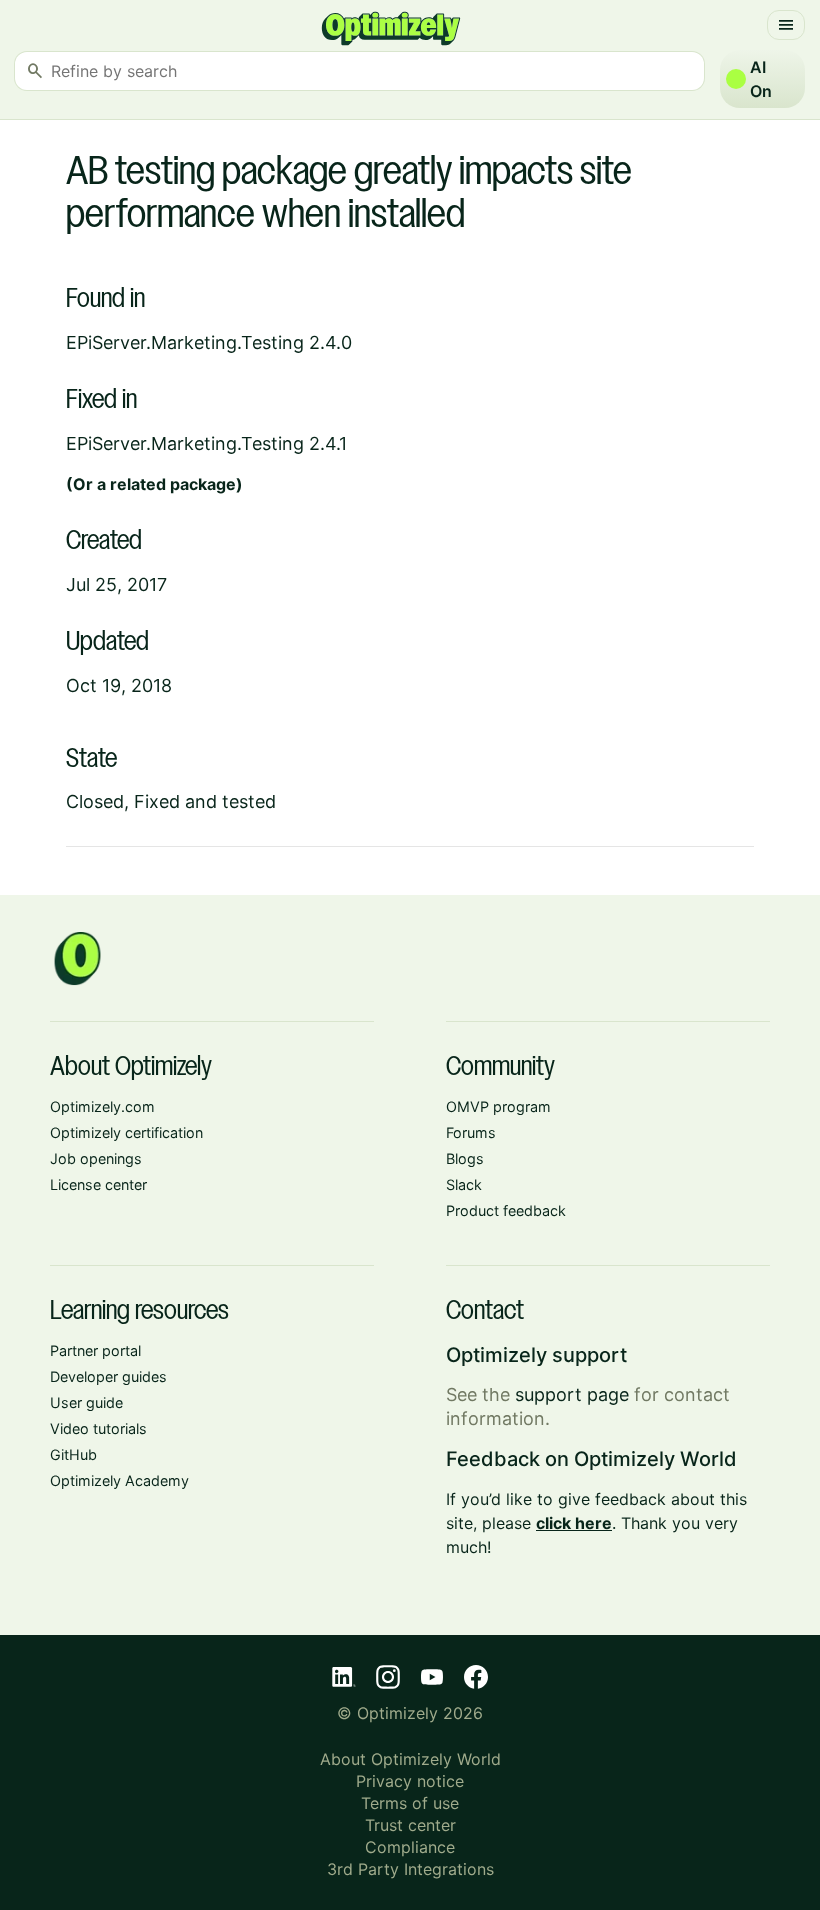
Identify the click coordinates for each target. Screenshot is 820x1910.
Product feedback (506, 1210)
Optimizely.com (102, 1106)
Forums (471, 1132)
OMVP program (498, 1106)
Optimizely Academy (119, 1480)
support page (572, 1394)
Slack (464, 1184)
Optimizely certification (126, 1132)
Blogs (465, 1158)
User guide (86, 1402)
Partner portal (95, 1350)
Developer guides (108, 1376)
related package (173, 484)
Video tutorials (98, 1428)
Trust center (410, 1825)
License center (98, 1184)
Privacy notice (410, 1781)
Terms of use (410, 1803)
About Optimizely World (410, 1759)
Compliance (410, 1847)
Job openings (96, 1158)
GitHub (73, 1454)
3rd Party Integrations (410, 1869)
